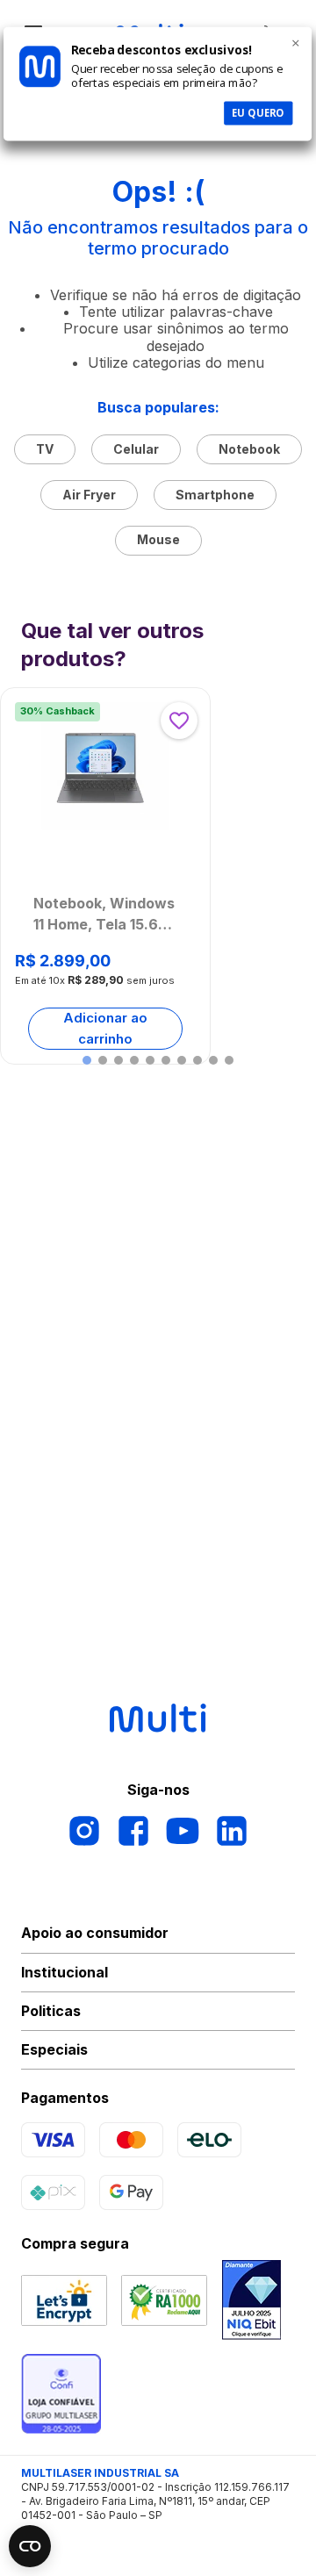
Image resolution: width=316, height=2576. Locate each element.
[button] (87, 1060)
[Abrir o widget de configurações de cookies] (30, 2546)
